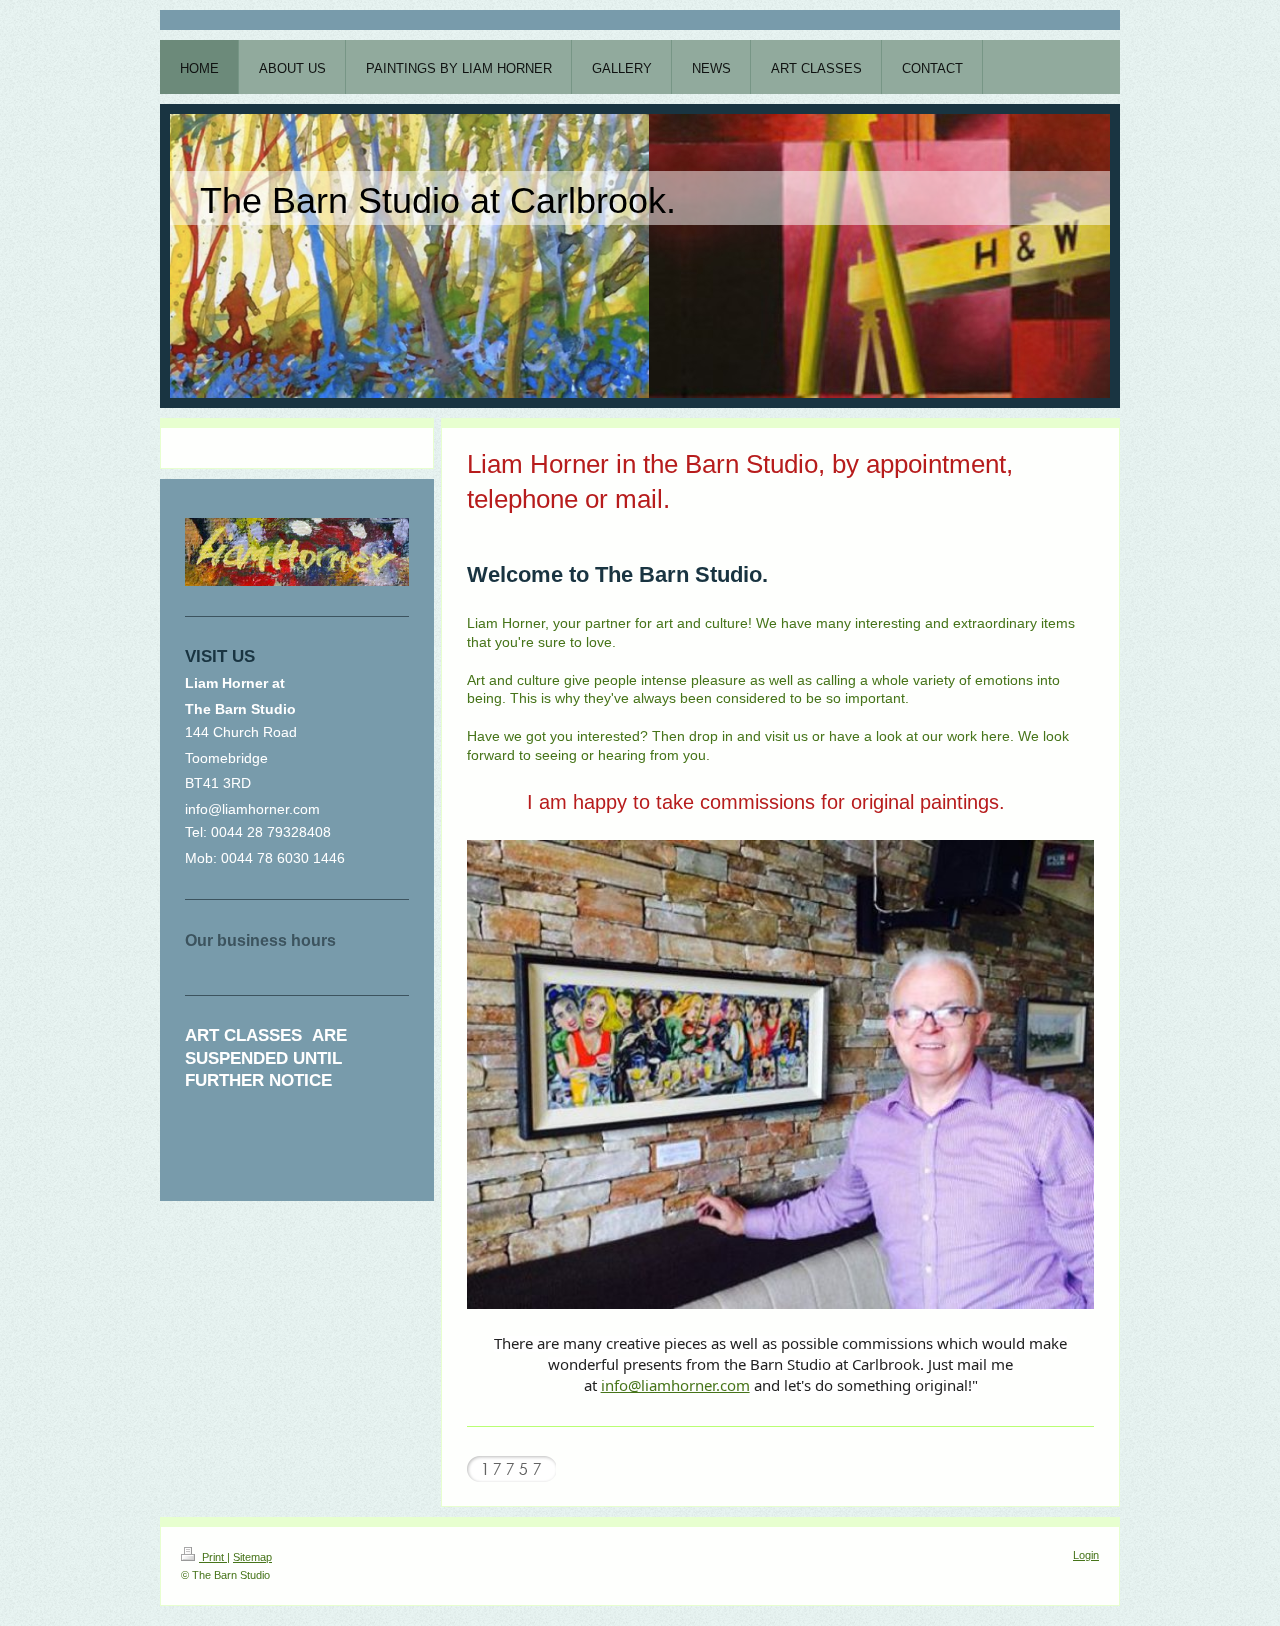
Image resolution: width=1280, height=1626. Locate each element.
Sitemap (252, 1557)
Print (213, 1557)
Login (1086, 1555)
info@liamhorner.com (675, 1385)
